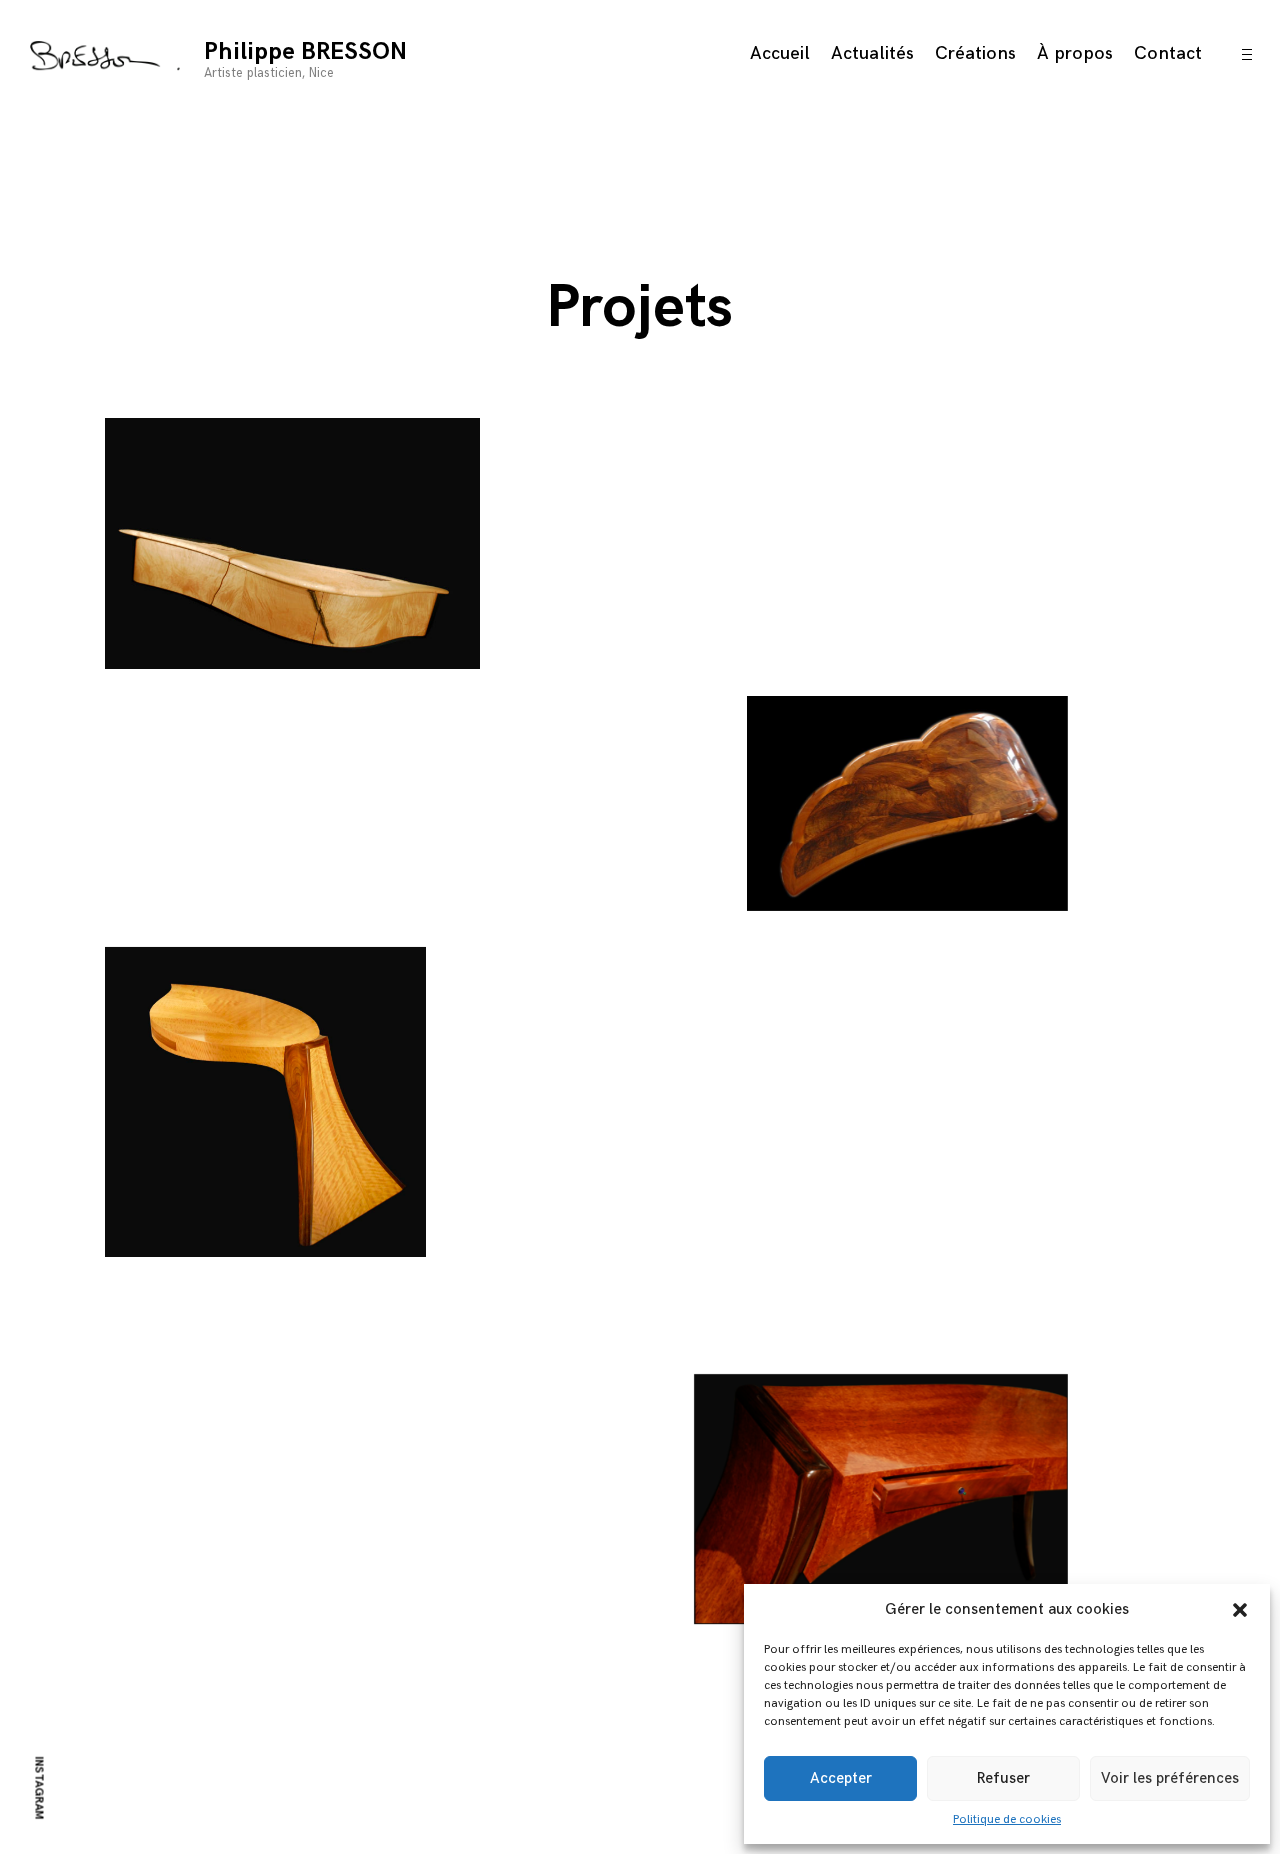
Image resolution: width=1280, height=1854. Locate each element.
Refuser (1003, 1778)
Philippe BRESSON (305, 51)
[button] (1240, 1610)
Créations (975, 53)
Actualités (872, 53)
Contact (1168, 53)
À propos (1075, 53)
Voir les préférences (1170, 1778)
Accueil (780, 53)
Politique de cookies (1007, 1819)
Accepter (841, 1778)
